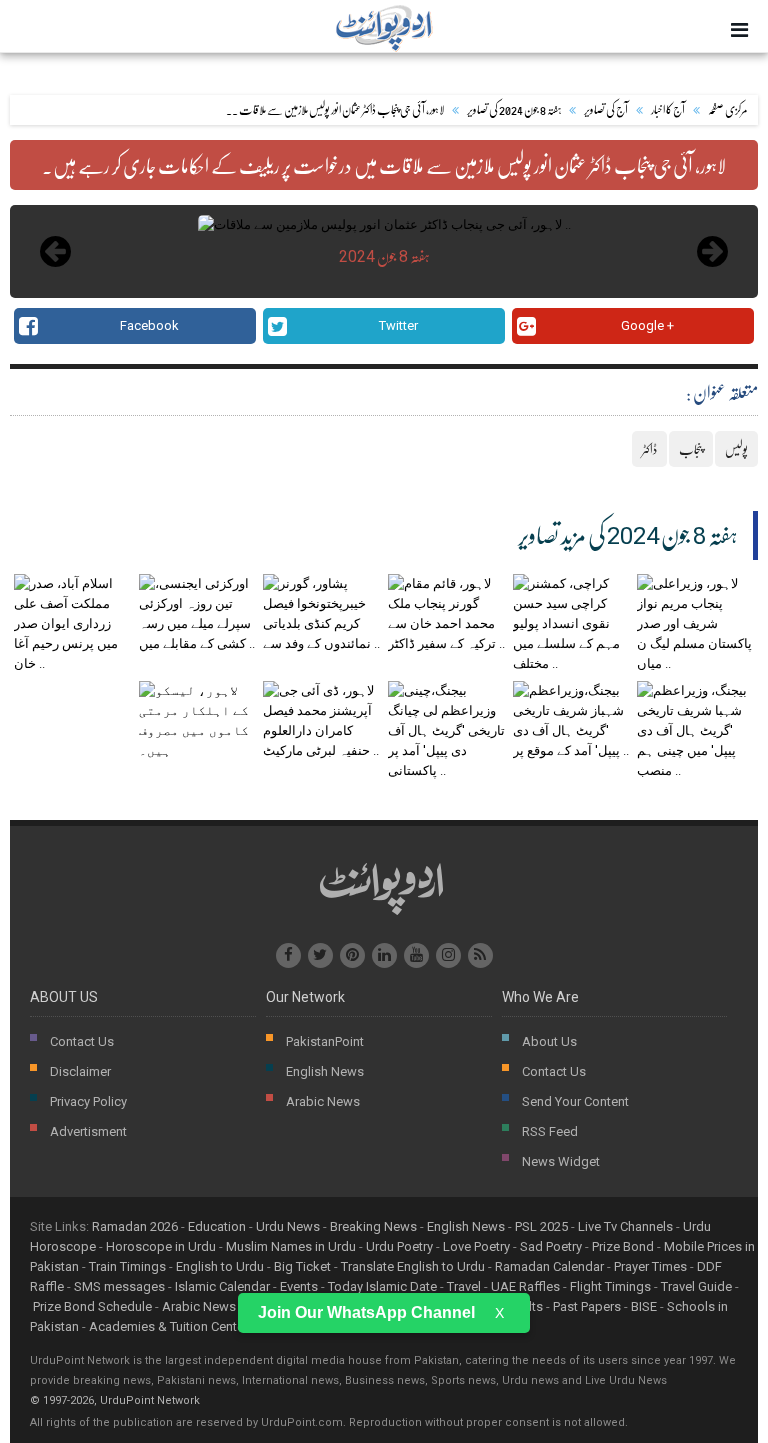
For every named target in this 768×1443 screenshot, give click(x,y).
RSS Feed (550, 1131)
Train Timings (127, 1266)
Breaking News (373, 1226)
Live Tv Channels (625, 1226)
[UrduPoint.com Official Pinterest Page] (352, 955)
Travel (464, 1286)
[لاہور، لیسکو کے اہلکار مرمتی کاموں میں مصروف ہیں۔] (197, 750)
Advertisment (88, 1131)
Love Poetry (476, 1246)
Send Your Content (575, 1101)
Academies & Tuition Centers (172, 1326)
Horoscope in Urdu (161, 1246)
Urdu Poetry (399, 1246)
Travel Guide (696, 1286)
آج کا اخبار (668, 109)
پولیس (736, 449)
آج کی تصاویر (606, 109)
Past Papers (587, 1306)
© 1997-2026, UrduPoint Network (115, 1400)
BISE (644, 1306)
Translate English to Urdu (413, 1266)
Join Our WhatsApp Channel (366, 1312)
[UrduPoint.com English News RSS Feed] (480, 955)
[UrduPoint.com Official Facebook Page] (288, 955)
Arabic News (323, 1101)
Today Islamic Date (382, 1286)
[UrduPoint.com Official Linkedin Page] (384, 955)
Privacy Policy (88, 1101)
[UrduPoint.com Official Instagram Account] (448, 955)
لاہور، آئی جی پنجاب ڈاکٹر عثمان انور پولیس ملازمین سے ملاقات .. (335, 109)
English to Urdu (220, 1266)
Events (299, 1286)
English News (325, 1071)
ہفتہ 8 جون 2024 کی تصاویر (514, 109)
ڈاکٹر (649, 449)
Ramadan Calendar (549, 1266)
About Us (549, 1041)
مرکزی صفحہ (728, 109)
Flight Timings (610, 1286)
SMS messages (119, 1286)
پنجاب (691, 449)
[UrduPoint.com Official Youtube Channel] (416, 955)
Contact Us (82, 1041)
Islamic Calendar (222, 1286)
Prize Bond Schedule (92, 1306)
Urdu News (288, 1226)
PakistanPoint (325, 1041)
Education (217, 1226)
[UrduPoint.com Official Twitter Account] (320, 955)
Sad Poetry (551, 1246)
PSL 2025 (541, 1226)
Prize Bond (623, 1246)
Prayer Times (650, 1266)
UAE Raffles (525, 1286)
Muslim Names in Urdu (291, 1246)
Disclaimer (80, 1071)
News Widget (561, 1161)
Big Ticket (302, 1266)
